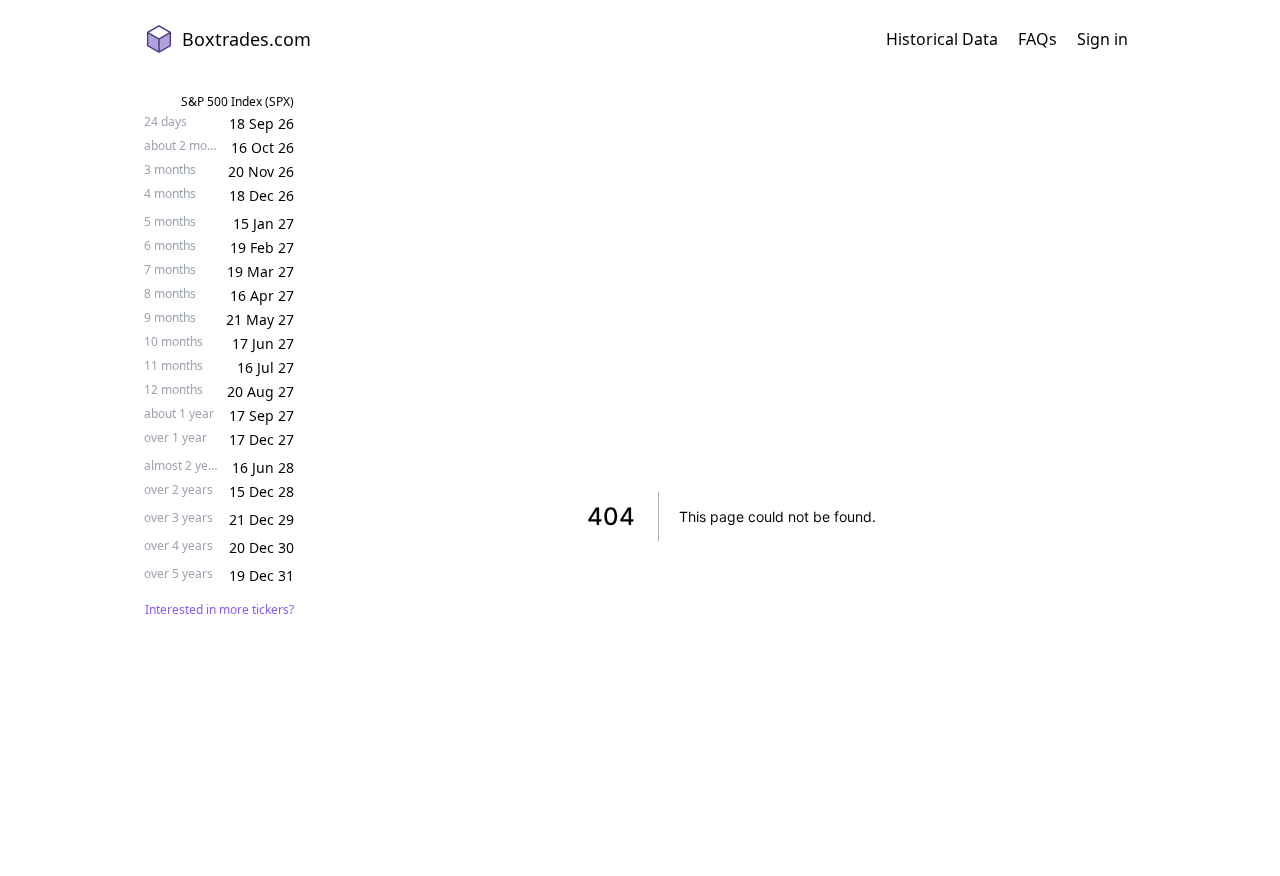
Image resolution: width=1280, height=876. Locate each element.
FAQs (1037, 39)
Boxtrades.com (246, 39)
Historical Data (942, 39)
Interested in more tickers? (219, 610)
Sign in (1102, 39)
